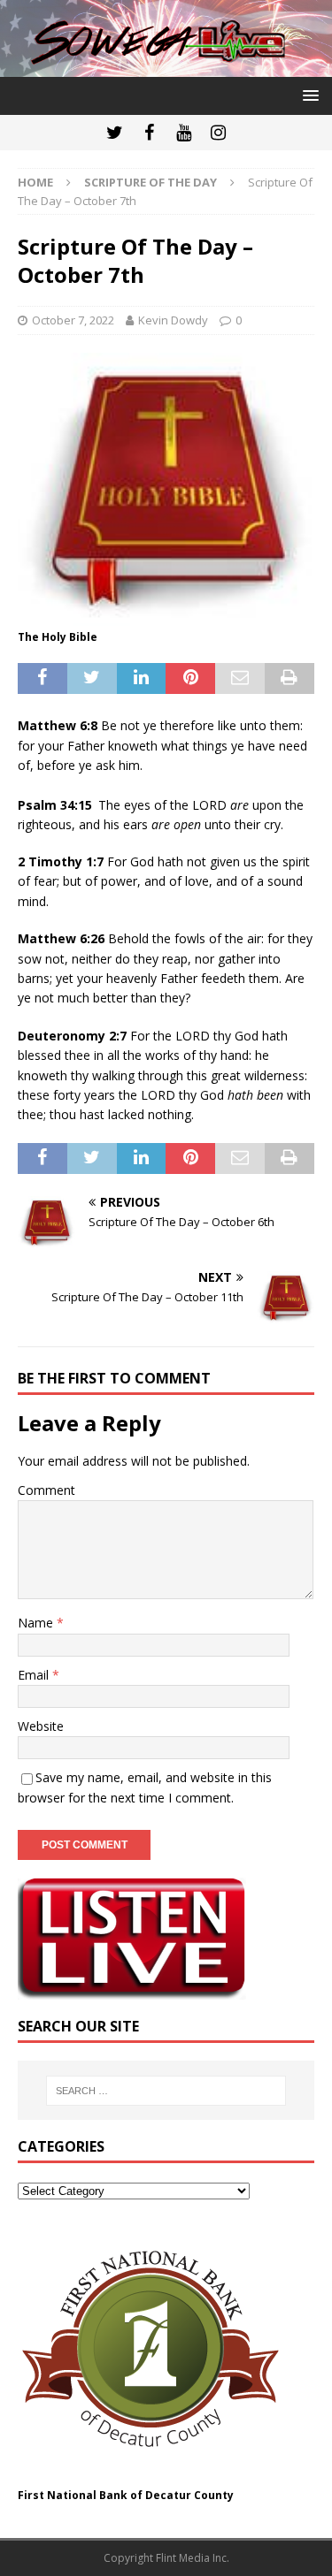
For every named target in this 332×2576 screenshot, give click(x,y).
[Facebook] (149, 133)
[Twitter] (115, 133)
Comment (46, 1490)
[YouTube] (184, 133)
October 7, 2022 (73, 320)
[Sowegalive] (166, 66)
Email (35, 1675)
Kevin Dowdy (173, 320)
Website (41, 1726)
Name (37, 1623)
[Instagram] (218, 133)
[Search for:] (166, 2091)
